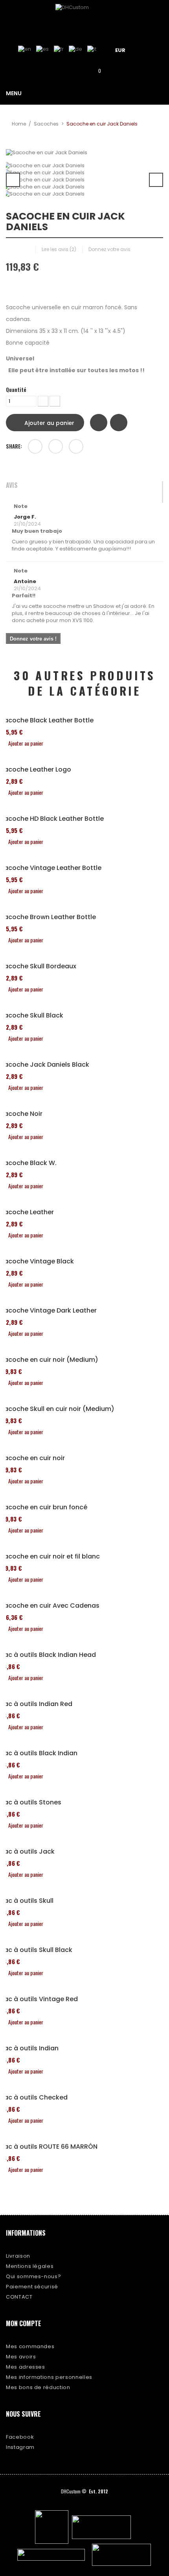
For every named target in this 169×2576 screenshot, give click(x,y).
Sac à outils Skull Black (36, 1950)
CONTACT (19, 2297)
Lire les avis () (59, 249)
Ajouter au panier (49, 423)
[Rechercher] (73, 70)
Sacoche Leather (27, 1212)
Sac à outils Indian (29, 2048)
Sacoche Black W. (28, 1163)
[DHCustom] (84, 17)
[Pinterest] (76, 446)
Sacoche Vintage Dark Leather (48, 1311)
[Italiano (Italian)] (92, 49)
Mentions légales (30, 2266)
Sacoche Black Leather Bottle (47, 720)
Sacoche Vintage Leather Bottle (51, 868)
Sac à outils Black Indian (39, 1753)
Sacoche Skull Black (32, 1016)
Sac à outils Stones (31, 1802)
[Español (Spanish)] (42, 49)
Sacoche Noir (21, 1114)
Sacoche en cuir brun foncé (44, 1507)
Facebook (20, 2437)
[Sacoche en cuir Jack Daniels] (84, 166)
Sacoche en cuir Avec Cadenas (50, 1606)
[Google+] (56, 446)
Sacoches (46, 124)
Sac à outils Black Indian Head (48, 1655)
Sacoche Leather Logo (36, 770)
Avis (12, 486)
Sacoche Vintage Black (37, 1261)
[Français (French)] (59, 49)
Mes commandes (30, 2346)
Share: (14, 446)
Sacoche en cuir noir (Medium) (49, 1360)
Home (19, 124)
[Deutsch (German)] (75, 49)
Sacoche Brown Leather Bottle (48, 917)
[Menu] (150, 49)
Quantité (16, 390)
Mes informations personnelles (49, 2377)
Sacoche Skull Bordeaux (38, 966)
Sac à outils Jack (27, 1852)
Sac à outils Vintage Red (39, 1999)
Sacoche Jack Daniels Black (45, 1065)
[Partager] (35, 446)
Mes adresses (26, 2367)
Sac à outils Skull (27, 1901)
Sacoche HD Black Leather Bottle (52, 819)
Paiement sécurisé (32, 2287)
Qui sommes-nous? (33, 2276)
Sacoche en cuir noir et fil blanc (50, 1557)
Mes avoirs (21, 2357)
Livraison (18, 2256)
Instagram (20, 2447)
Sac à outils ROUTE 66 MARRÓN (49, 2147)
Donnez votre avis (109, 249)
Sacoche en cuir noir (32, 1458)
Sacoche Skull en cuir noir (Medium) (57, 1409)
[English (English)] (25, 49)
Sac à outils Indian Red (36, 1704)
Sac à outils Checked (34, 2098)
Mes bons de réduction (38, 2387)
